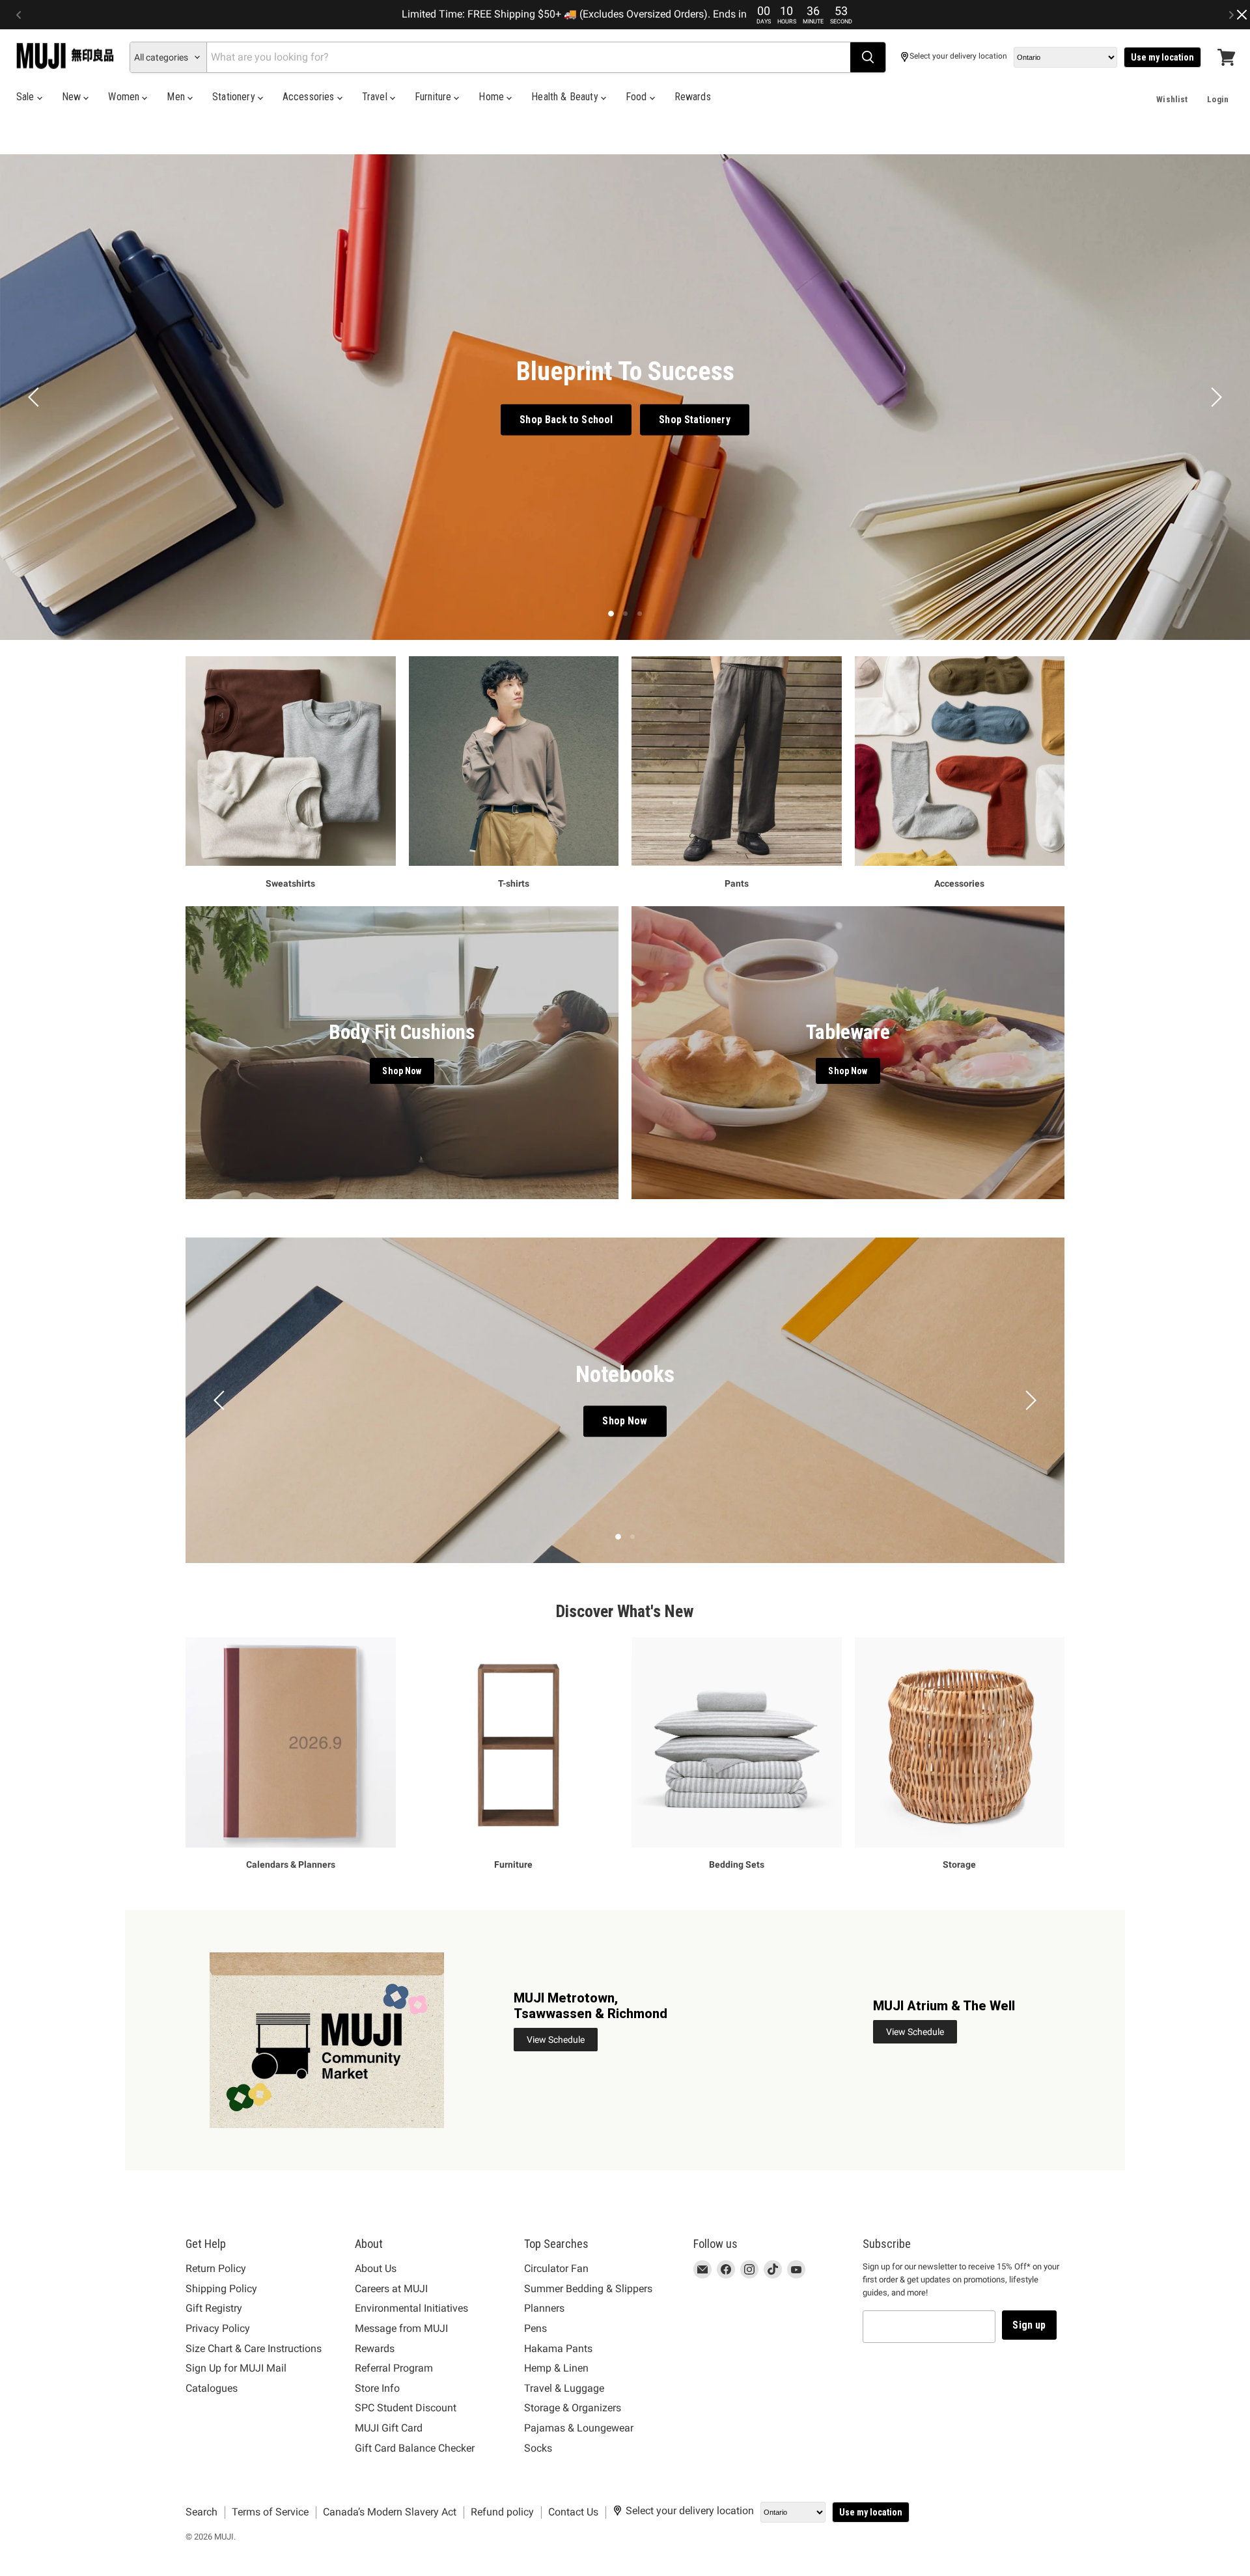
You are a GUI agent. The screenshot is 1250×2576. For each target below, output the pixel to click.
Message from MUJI (401, 2328)
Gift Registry (214, 2308)
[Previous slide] (36, 397)
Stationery (235, 97)
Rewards (693, 97)
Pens (535, 2328)
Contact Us (573, 2512)
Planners (544, 2308)
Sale (27, 97)
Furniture (435, 97)
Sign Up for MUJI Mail (236, 2368)
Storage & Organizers (573, 2408)
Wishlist (1172, 99)
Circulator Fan (556, 2268)
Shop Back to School (566, 420)
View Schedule (556, 2040)
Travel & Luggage (564, 2388)
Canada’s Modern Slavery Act (390, 2512)
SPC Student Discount (406, 2408)
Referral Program (394, 2368)
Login (1218, 99)
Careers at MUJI (391, 2289)
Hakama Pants (558, 2348)
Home (493, 97)
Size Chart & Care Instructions (254, 2348)
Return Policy (216, 2268)
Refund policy (502, 2512)
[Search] (868, 57)
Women (125, 97)
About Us (376, 2268)
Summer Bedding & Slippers (588, 2289)
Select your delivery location (958, 56)
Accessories (310, 97)
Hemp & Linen (556, 2368)
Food (638, 97)
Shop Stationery (694, 420)
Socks (538, 2448)
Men (177, 97)
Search (201, 2512)
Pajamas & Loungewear (579, 2428)
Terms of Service (270, 2512)
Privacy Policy (218, 2328)
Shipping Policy (221, 2289)
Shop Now (625, 1421)
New (73, 97)
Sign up (1029, 2325)
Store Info (377, 2388)
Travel (376, 97)
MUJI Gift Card (389, 2428)
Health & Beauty (566, 97)
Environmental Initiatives (411, 2308)
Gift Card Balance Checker (415, 2448)
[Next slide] (1214, 397)
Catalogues (212, 2388)
